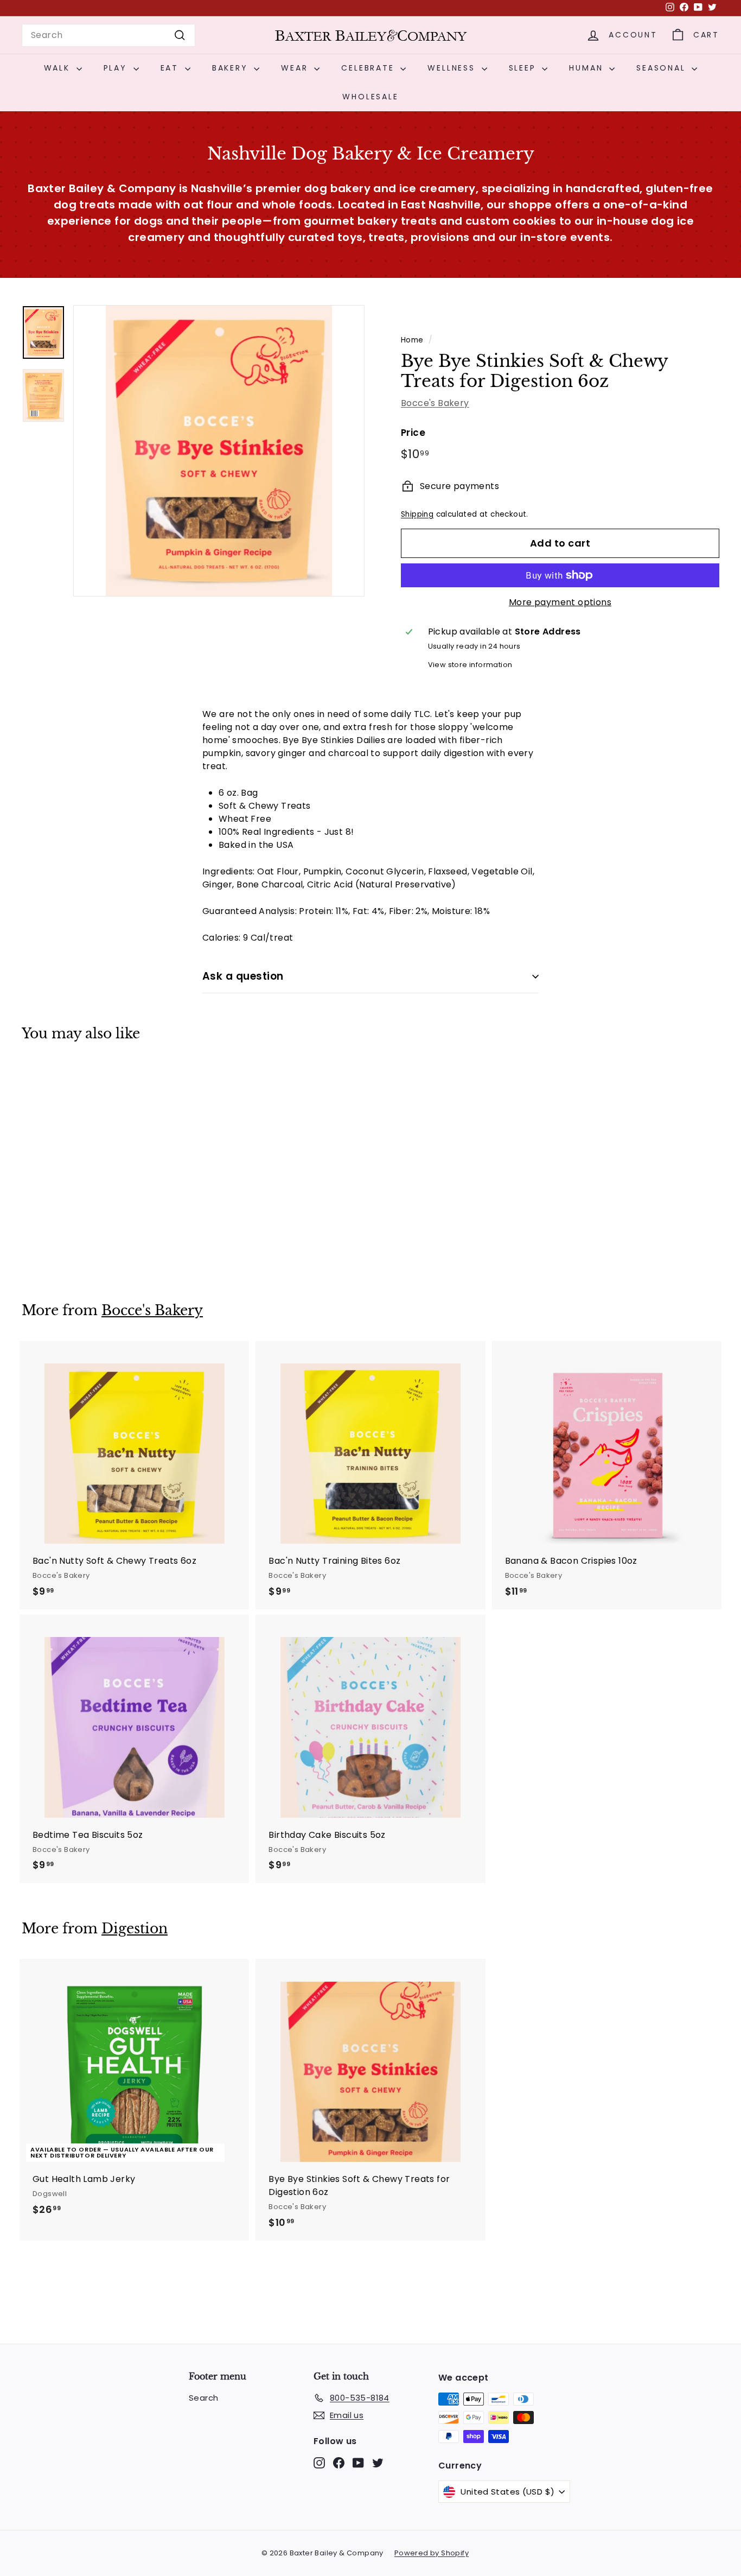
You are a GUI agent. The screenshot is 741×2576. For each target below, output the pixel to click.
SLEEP (524, 68)
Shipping (417, 514)
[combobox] (108, 35)
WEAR (296, 68)
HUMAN (588, 68)
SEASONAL (663, 68)
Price (413, 433)
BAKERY (232, 68)
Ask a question (243, 976)
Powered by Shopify (432, 2553)
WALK (59, 68)
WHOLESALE (370, 97)
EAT (171, 68)
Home (412, 340)
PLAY (117, 68)
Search (203, 2398)
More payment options (560, 602)
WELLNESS (453, 68)
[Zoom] (219, 451)
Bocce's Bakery (435, 403)
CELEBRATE (369, 68)
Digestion (135, 1929)
